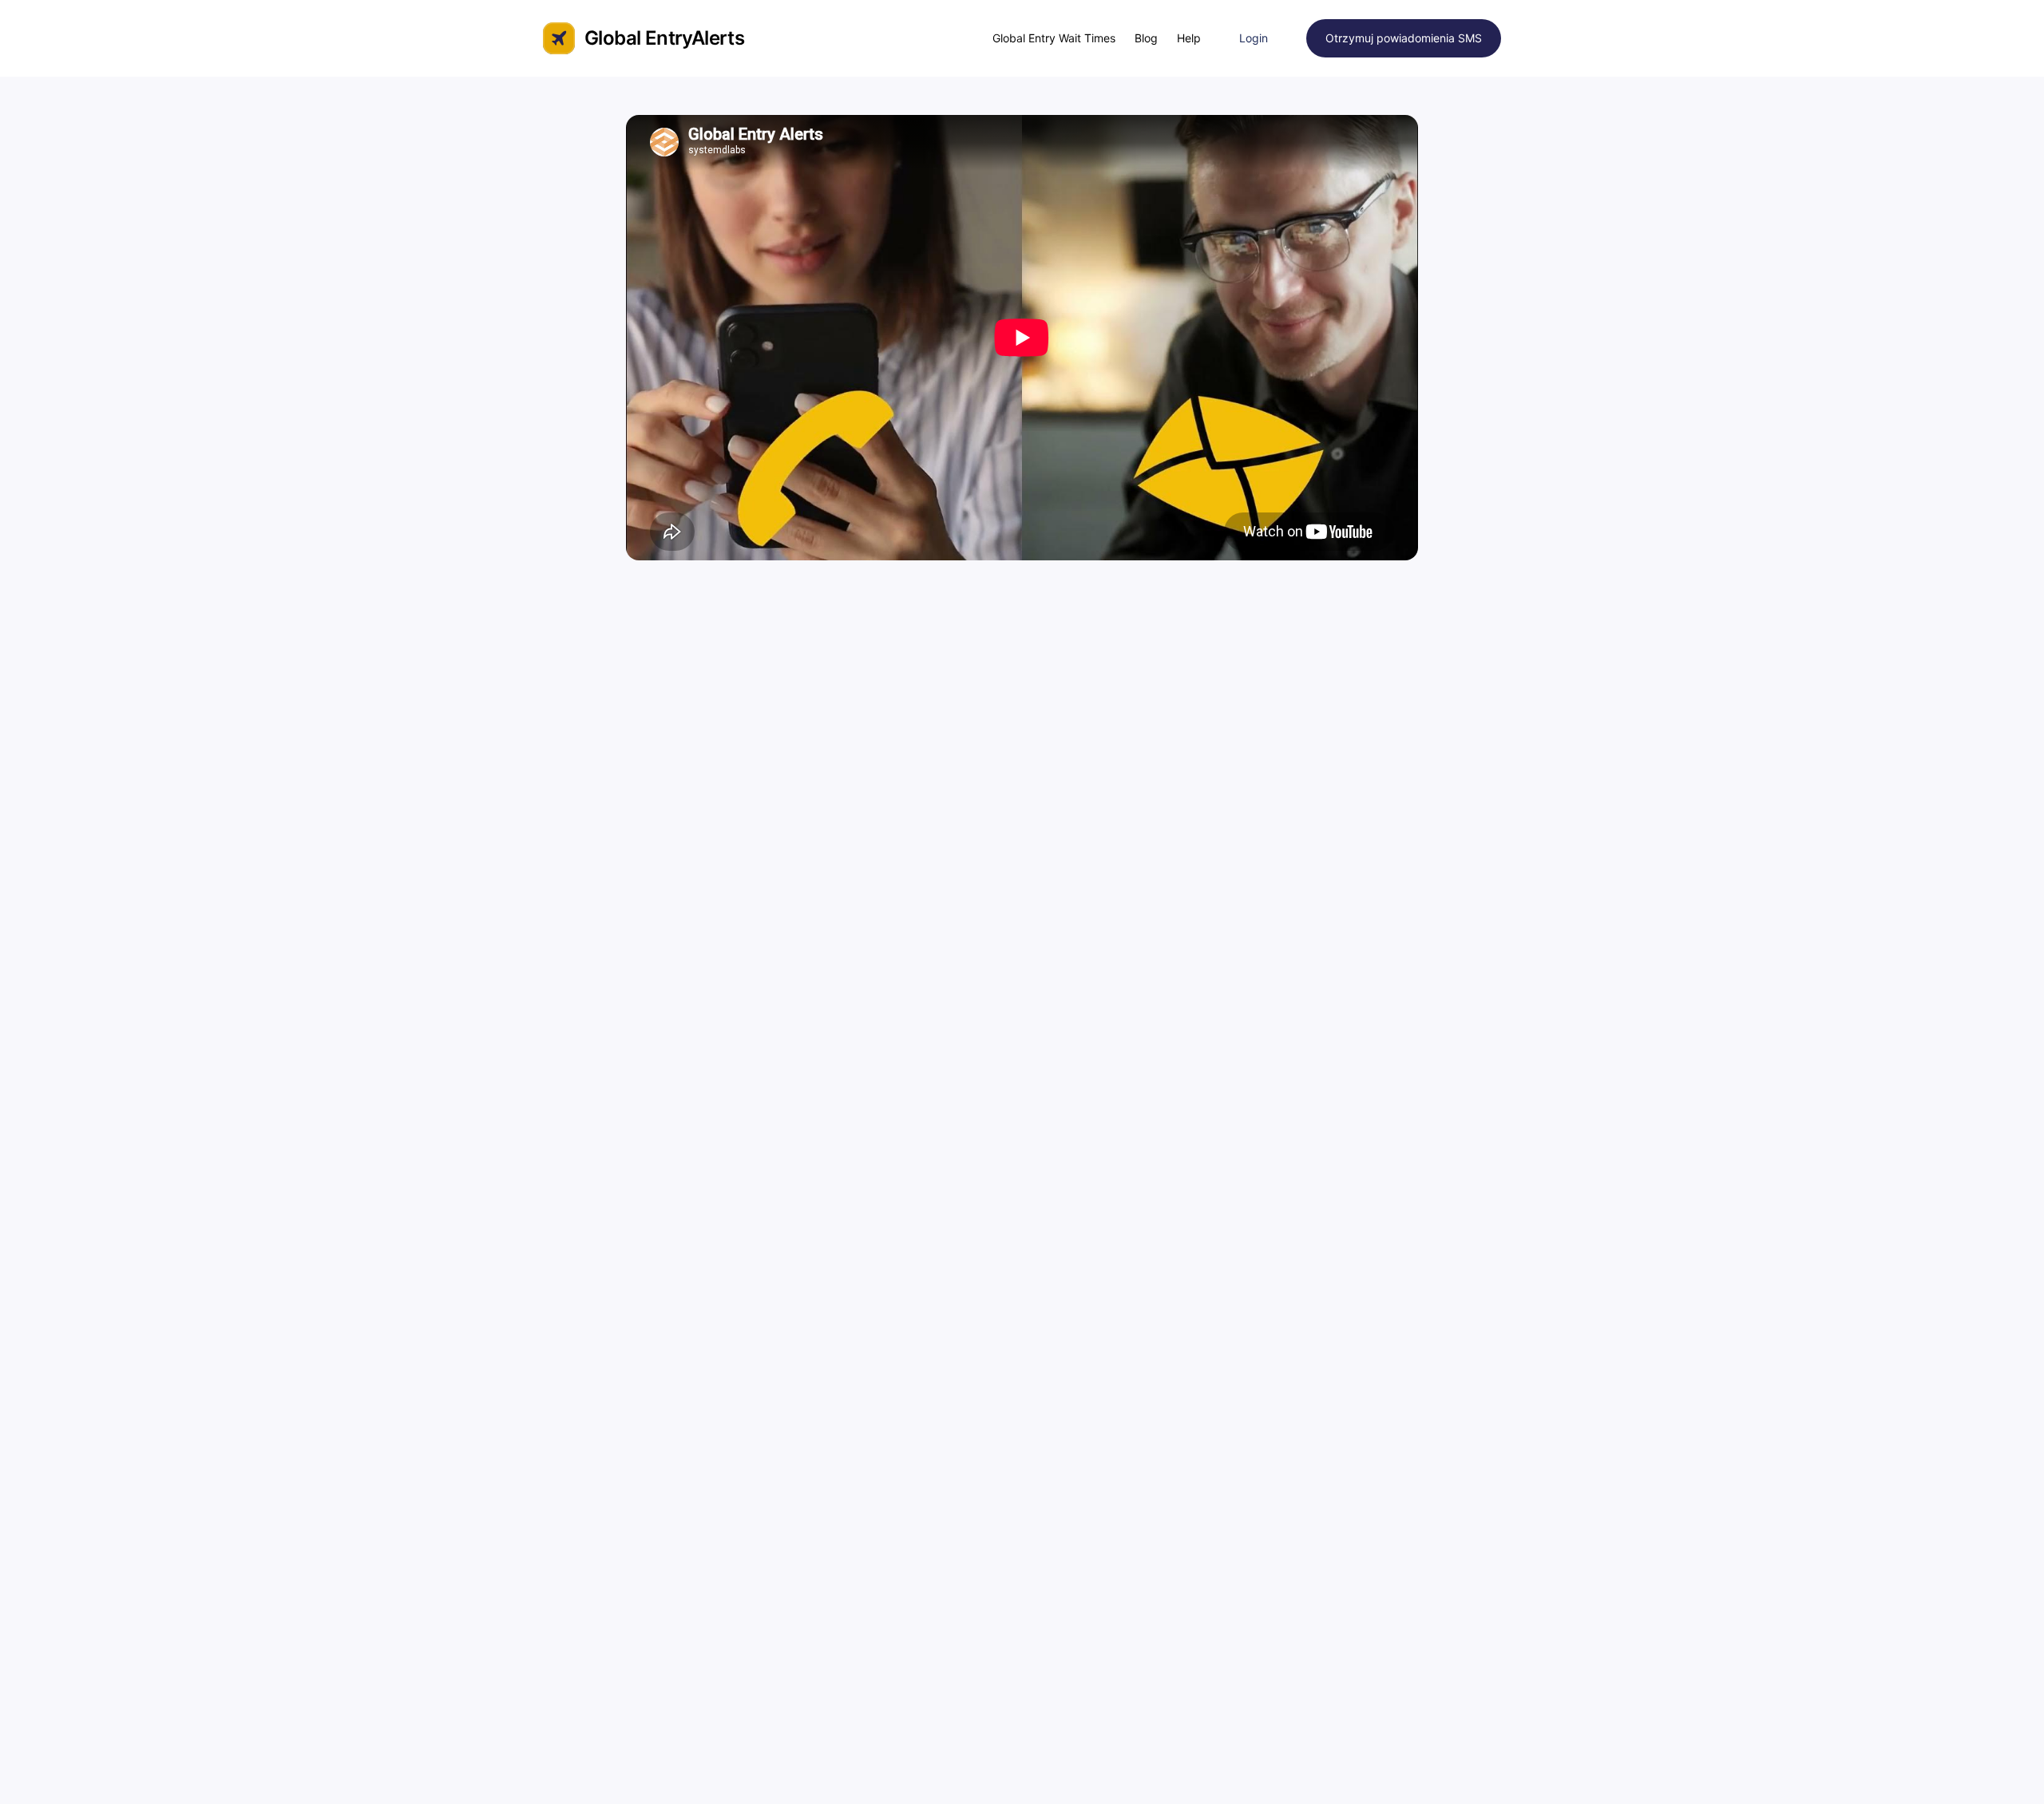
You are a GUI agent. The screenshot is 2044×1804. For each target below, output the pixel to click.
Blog (1146, 38)
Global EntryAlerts (664, 38)
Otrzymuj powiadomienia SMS (1404, 38)
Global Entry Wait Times (1054, 38)
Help (1189, 38)
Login (1254, 38)
